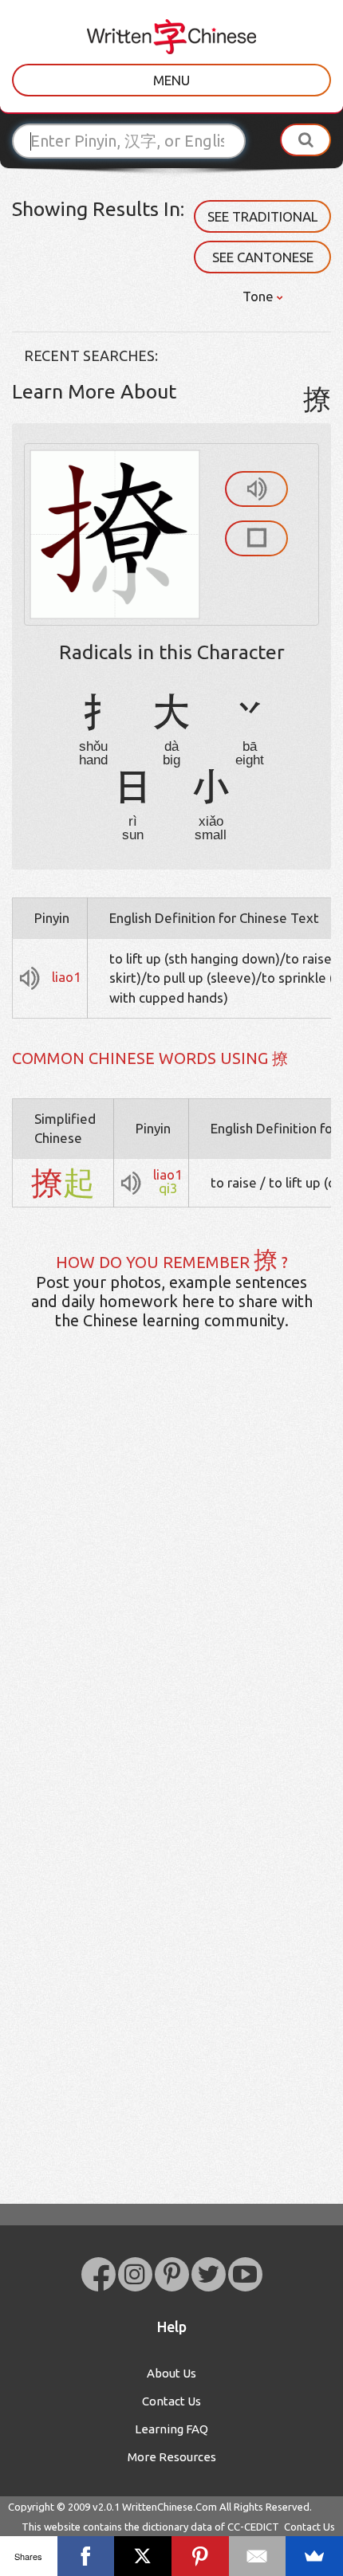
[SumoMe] (314, 2556)
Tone (260, 296)
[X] (143, 2556)
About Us (171, 2373)
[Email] (258, 2556)
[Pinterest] (200, 2556)
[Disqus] (171, 1593)
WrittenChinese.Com (170, 2507)
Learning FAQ (171, 2429)
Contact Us (171, 2401)
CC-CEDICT (253, 2527)
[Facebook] (86, 2556)
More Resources (172, 2457)
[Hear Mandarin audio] (256, 489)
